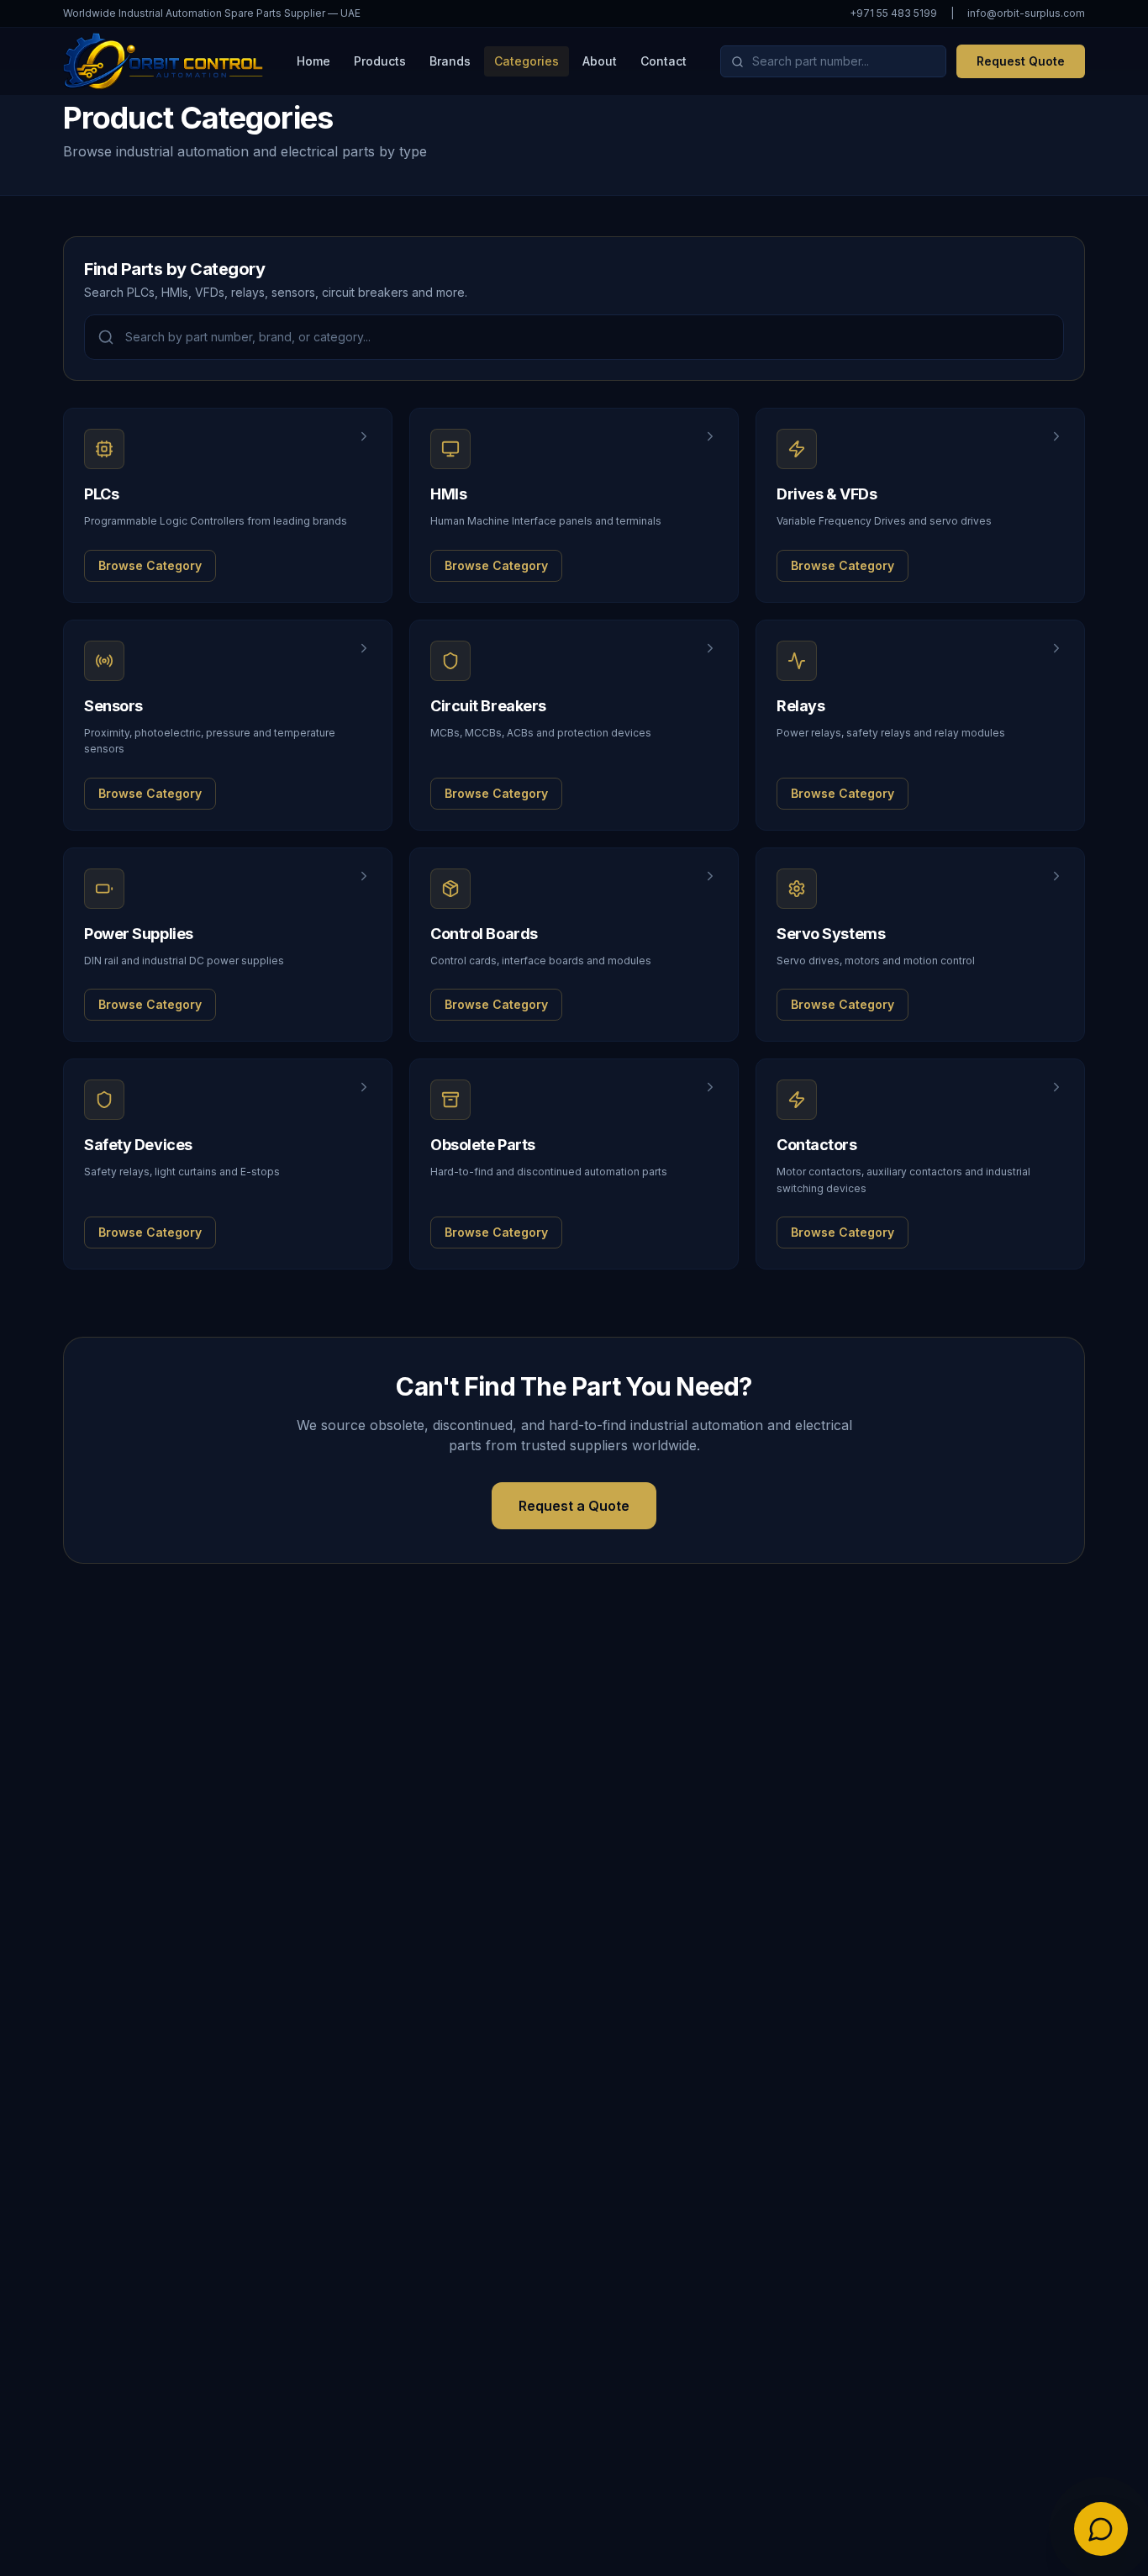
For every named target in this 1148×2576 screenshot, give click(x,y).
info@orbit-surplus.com (1026, 13)
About (600, 61)
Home (313, 61)
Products (380, 61)
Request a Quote (574, 1506)
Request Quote (1021, 61)
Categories (527, 61)
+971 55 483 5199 (893, 13)
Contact (664, 61)
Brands (450, 61)
